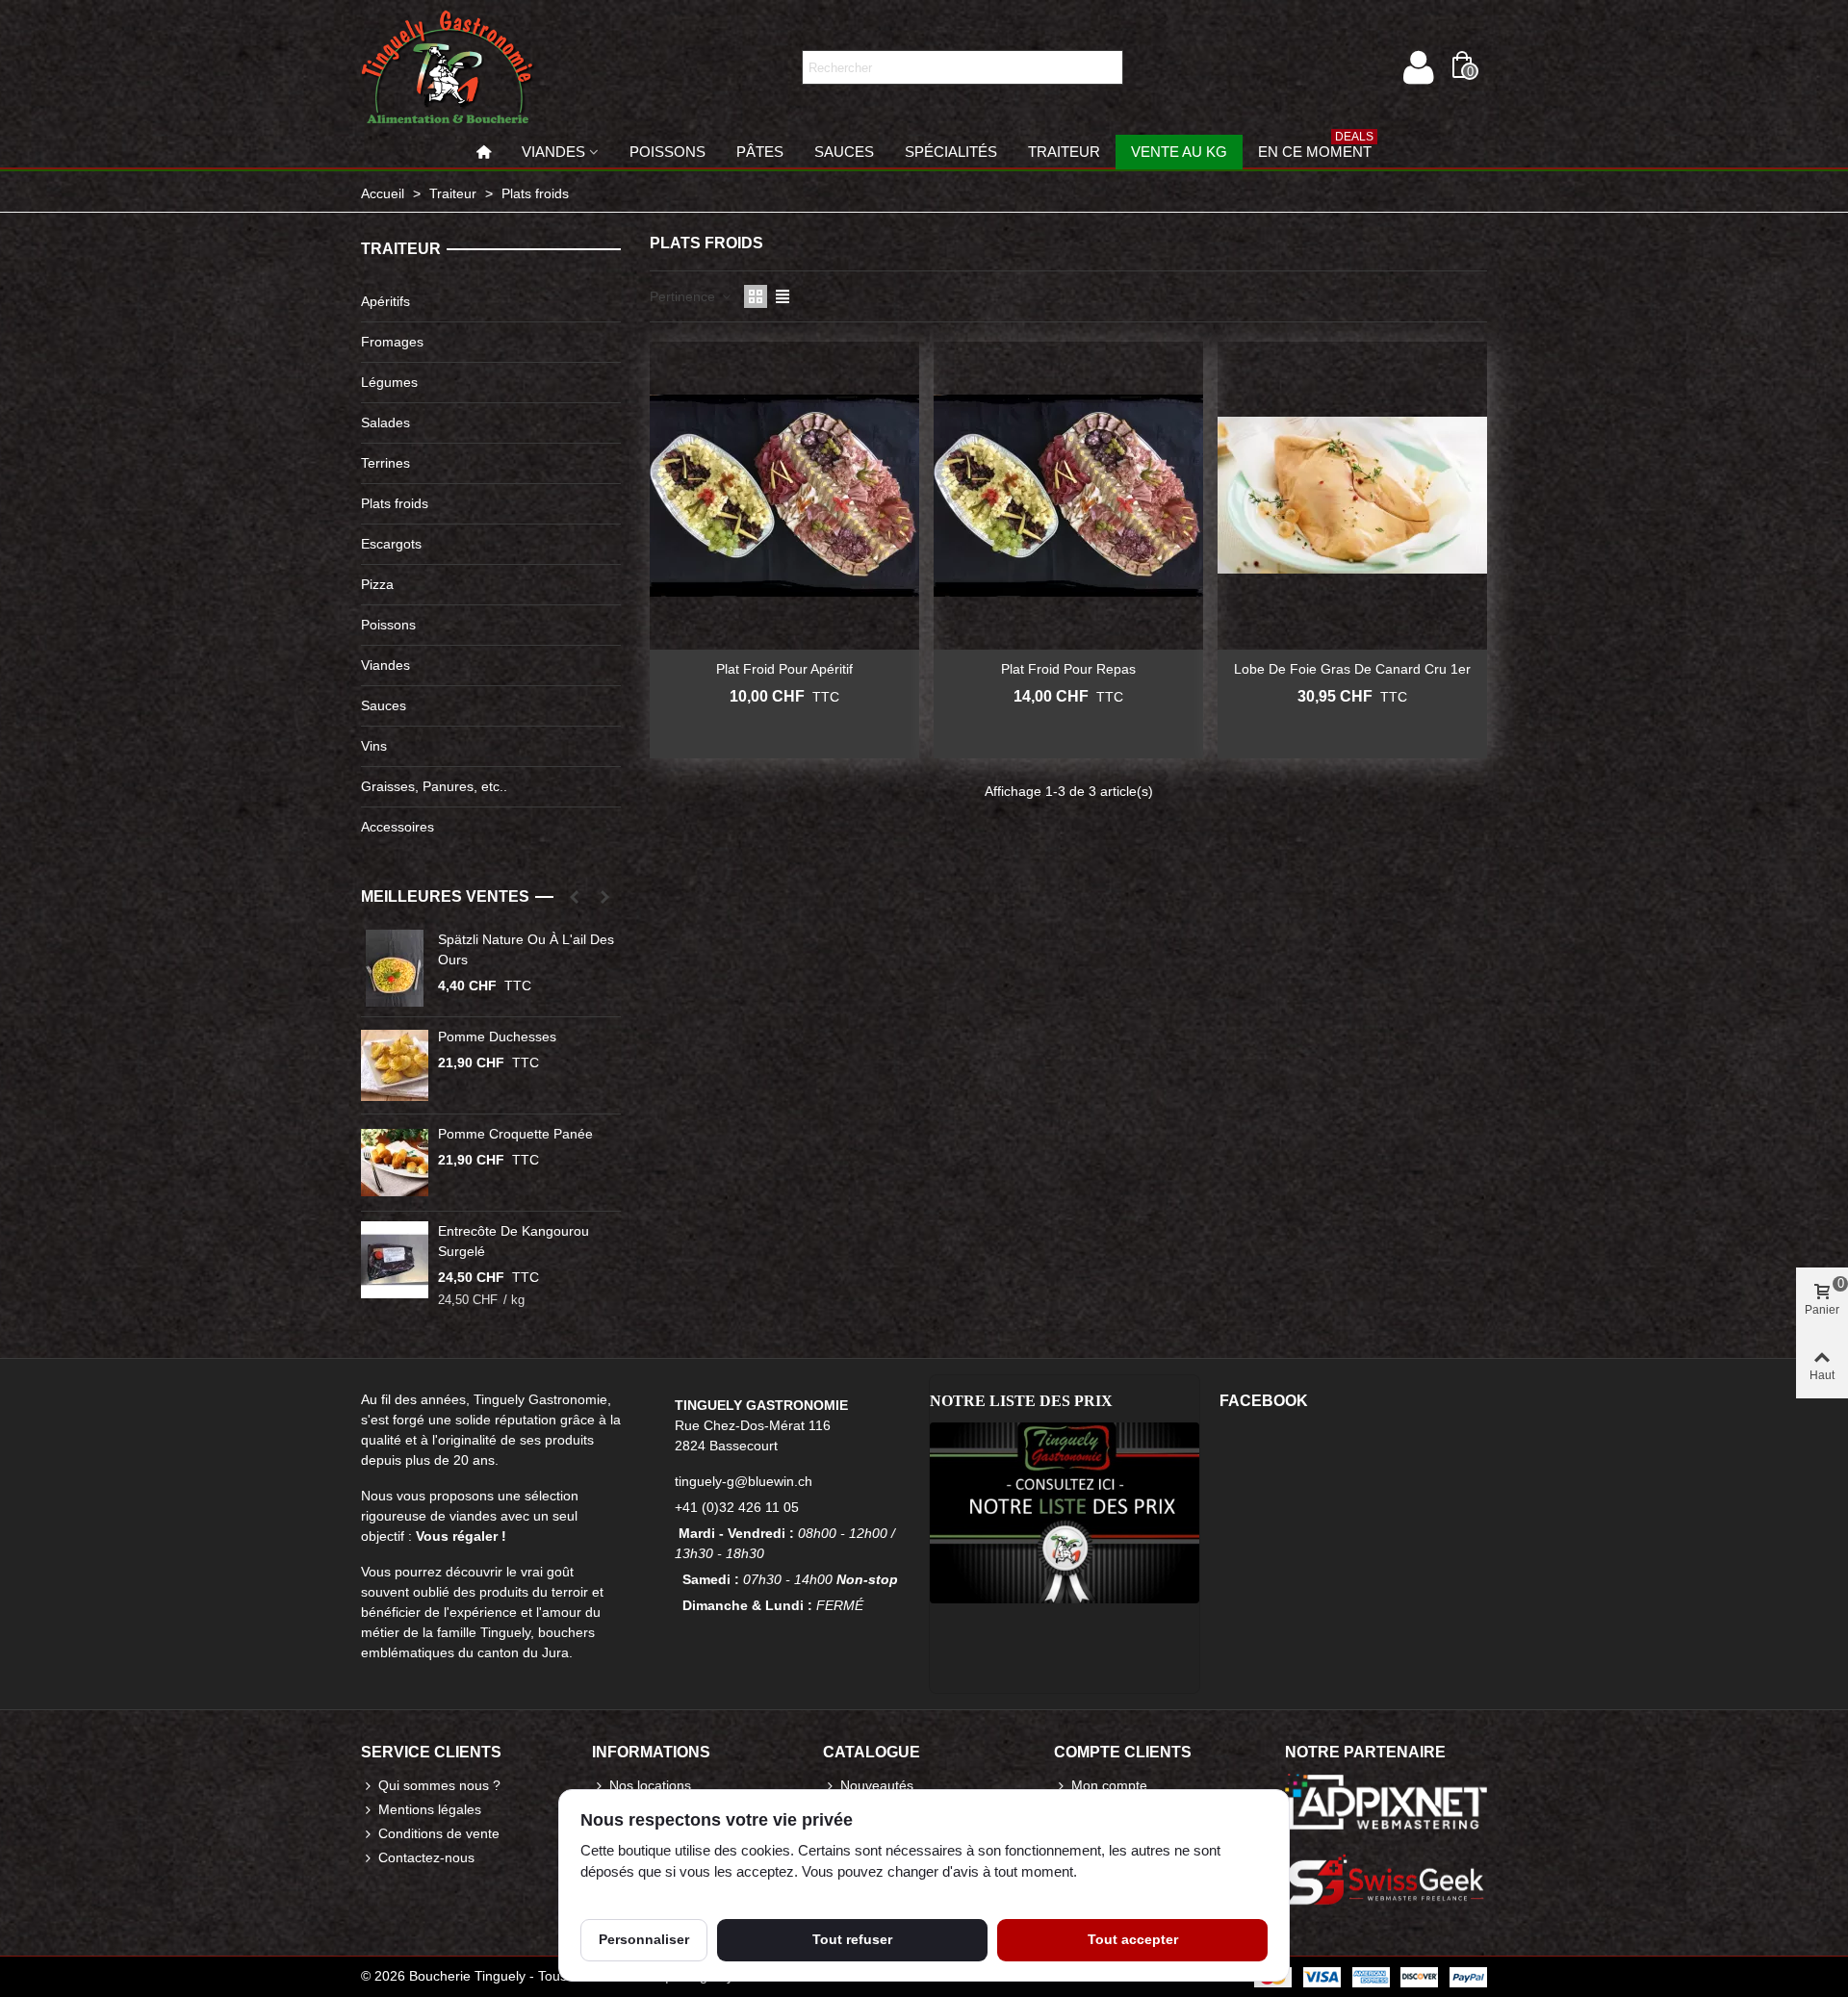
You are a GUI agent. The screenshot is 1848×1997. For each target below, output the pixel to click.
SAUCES (844, 152)
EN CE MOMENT (1316, 147)
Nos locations (650, 1785)
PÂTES (760, 152)
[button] (574, 897)
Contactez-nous (426, 1857)
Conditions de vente (439, 1833)
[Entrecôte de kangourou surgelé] (395, 1260)
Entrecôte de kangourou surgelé (513, 1241)
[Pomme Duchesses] (395, 1065)
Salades (385, 422)
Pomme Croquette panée (515, 1134)
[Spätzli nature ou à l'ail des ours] (395, 968)
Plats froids (395, 503)
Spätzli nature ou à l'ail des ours (526, 949)
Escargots (391, 544)
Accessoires (398, 827)
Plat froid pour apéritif (784, 669)
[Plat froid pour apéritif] (784, 496)
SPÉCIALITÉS (951, 152)
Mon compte (1109, 1785)
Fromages (392, 342)
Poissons (388, 625)
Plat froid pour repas (1068, 669)
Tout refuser (852, 1939)
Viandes (385, 665)
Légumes (389, 382)
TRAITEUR (1064, 152)
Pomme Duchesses (497, 1037)
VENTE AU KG (1179, 152)
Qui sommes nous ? (439, 1785)
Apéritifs (385, 301)
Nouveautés (877, 1785)
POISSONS (667, 152)
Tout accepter (1133, 1939)
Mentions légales (430, 1809)
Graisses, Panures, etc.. (434, 786)
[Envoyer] (1106, 67)
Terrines (385, 463)
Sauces (384, 705)
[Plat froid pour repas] (1068, 496)
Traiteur (401, 249)
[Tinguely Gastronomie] (448, 67)
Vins (374, 746)
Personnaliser (644, 1939)
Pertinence (684, 296)
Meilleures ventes (445, 896)
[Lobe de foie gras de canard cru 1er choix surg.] (1352, 496)
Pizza (377, 584)
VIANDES (553, 152)
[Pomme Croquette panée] (395, 1163)
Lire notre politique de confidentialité (691, 1894)
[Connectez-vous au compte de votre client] (1418, 67)
